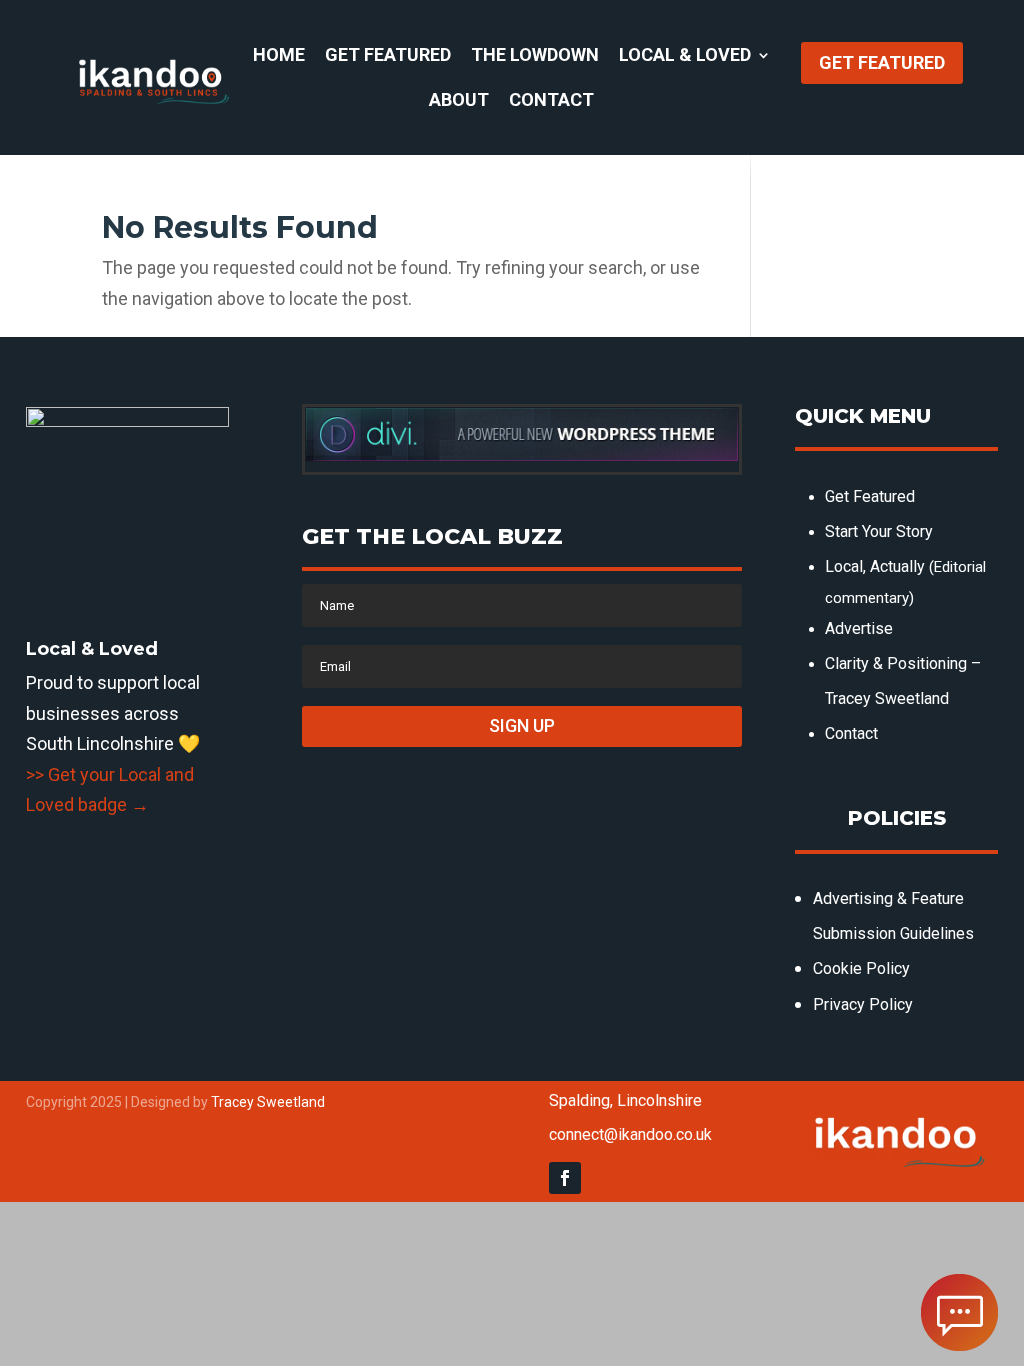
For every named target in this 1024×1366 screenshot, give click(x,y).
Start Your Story (879, 531)
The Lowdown (535, 56)
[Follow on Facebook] (565, 1178)
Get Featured (388, 56)
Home (279, 56)
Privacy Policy (863, 1004)
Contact (551, 101)
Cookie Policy (861, 968)
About (459, 101)
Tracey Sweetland (268, 1102)
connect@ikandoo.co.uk (630, 1134)
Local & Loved (685, 56)
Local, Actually (875, 566)
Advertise (859, 628)
